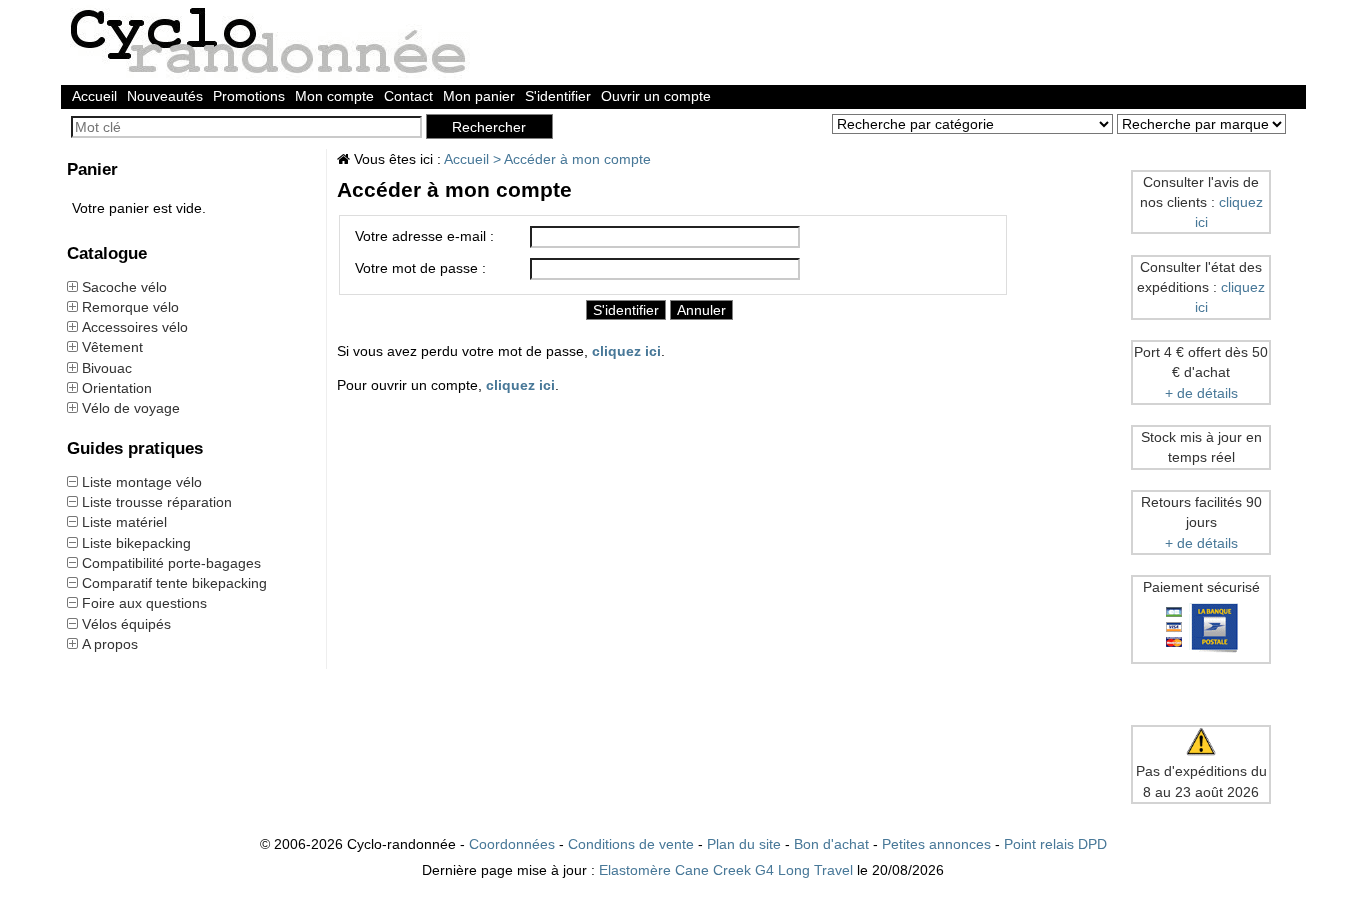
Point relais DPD (1055, 844)
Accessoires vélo (135, 327)
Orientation (117, 388)
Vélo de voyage (131, 408)
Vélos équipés (126, 624)
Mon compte (334, 96)
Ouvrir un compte (656, 96)
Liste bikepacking (136, 543)
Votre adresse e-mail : (424, 236)
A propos (110, 644)
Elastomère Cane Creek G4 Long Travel (726, 870)
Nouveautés (165, 96)
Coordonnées (512, 844)
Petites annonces (936, 844)
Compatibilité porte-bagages (171, 563)
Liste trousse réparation (157, 502)
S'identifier (558, 96)
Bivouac (107, 368)
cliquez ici (626, 351)
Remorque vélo (130, 307)
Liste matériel (124, 522)
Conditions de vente (631, 844)
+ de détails (1201, 393)
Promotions (249, 96)
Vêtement (112, 347)
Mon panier (479, 96)
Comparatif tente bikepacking (174, 583)
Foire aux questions (144, 603)
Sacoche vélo (124, 287)
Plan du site (744, 844)
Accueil (94, 96)
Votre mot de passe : (420, 268)
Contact (408, 96)
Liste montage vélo (142, 482)
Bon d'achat (831, 844)
